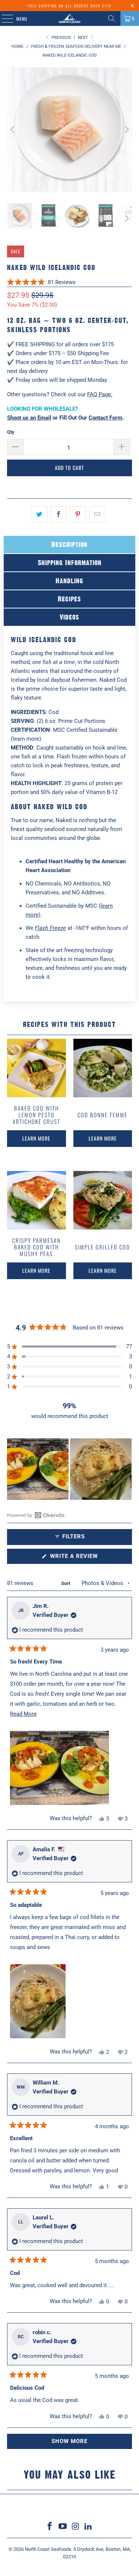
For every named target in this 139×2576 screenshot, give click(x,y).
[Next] (126, 130)
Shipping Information (70, 563)
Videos (69, 617)
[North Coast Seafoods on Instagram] (76, 2527)
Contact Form (105, 418)
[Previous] (13, 130)
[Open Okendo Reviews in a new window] (36, 1515)
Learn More (36, 1138)
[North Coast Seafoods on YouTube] (63, 2527)
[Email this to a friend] (97, 514)
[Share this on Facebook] (59, 514)
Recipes (69, 599)
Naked (64, 820)
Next (84, 38)
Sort (66, 1583)
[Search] (112, 19)
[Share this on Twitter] (39, 514)
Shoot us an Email (29, 418)
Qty (11, 432)
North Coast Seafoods (48, 2549)
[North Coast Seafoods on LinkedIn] (89, 2527)
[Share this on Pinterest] (78, 514)
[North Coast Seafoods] (70, 19)
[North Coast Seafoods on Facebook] (50, 2527)
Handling (69, 581)
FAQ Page (99, 394)
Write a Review (86, 1558)
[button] (41, 282)
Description (69, 544)
